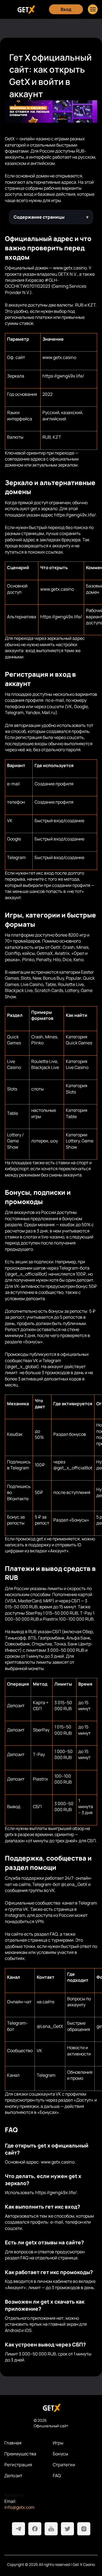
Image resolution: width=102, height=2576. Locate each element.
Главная (13, 2443)
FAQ (57, 2476)
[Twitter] (67, 2529)
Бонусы (61, 2454)
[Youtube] (51, 2529)
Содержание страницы (39, 217)
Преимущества (20, 2454)
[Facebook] (35, 2529)
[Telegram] (18, 2529)
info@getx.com (19, 2507)
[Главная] (26, 9)
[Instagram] (84, 2529)
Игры (58, 2443)
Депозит (13, 2476)
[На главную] (51, 2408)
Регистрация (18, 2465)
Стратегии (64, 2465)
